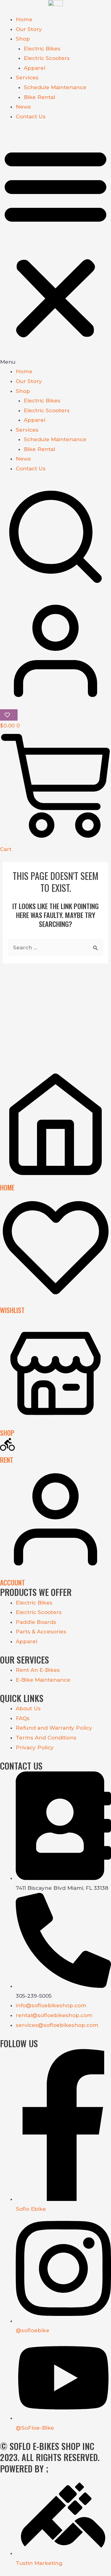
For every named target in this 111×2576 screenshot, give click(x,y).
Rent (7, 1460)
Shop (23, 39)
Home (24, 19)
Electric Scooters (47, 58)
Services (27, 77)
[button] (55, 248)
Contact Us (31, 117)
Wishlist (12, 1310)
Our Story (29, 29)
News (23, 107)
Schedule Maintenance (55, 87)
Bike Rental (39, 97)
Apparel (35, 68)
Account (12, 1582)
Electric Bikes (42, 49)
